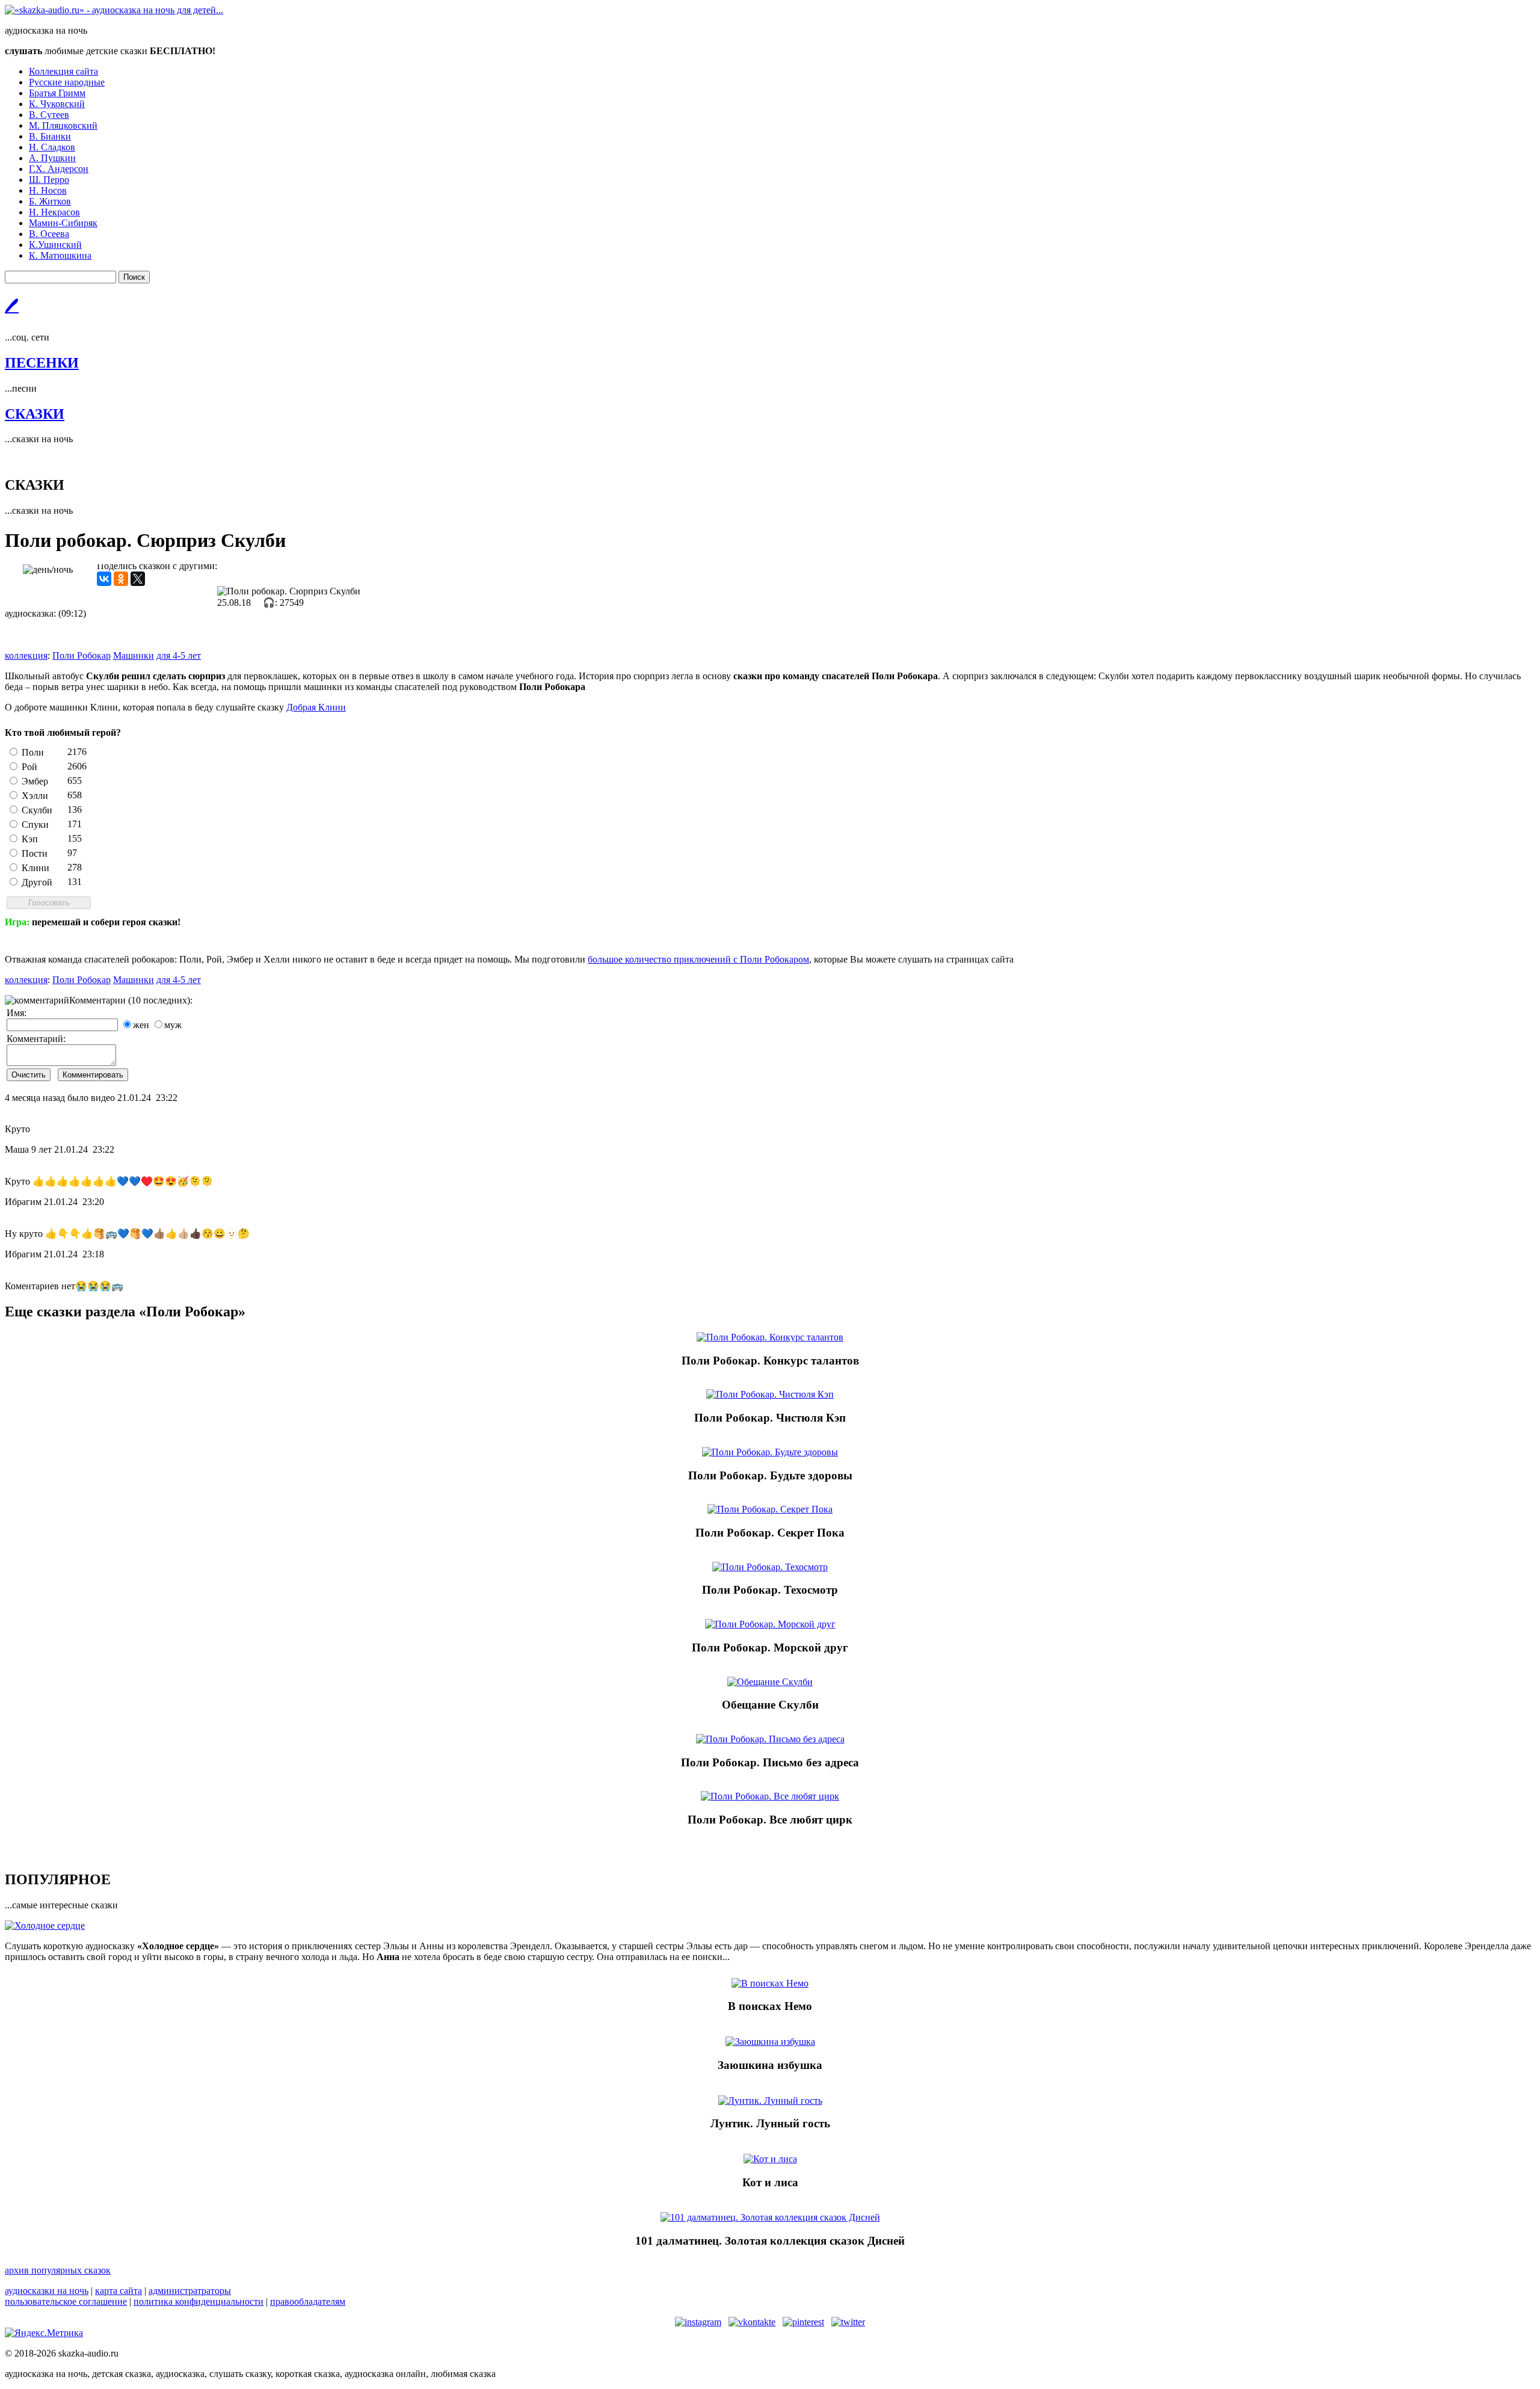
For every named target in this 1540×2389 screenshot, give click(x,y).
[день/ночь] (48, 570)
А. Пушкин (52, 158)
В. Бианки (50, 136)
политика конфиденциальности (199, 2301)
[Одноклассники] (121, 579)
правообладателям (308, 2301)
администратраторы (190, 2291)
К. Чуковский (57, 104)
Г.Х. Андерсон (59, 169)
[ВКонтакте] (104, 579)
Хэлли (35, 796)
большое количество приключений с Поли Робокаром (698, 959)
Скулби (37, 810)
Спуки (35, 825)
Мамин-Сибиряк (63, 223)
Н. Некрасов (54, 212)
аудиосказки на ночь (47, 2291)
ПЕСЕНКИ (42, 363)
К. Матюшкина (60, 255)
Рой (29, 767)
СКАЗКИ (35, 414)
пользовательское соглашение (66, 2301)
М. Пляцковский (63, 125)
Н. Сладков (52, 147)
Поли (33, 752)
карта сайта (119, 2291)
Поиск (134, 277)
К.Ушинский (55, 245)
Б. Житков (50, 201)
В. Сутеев (49, 115)
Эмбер (35, 781)
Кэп (30, 839)
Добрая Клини (316, 707)
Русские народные (67, 82)
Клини (35, 868)
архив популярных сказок (58, 2270)
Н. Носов (48, 190)
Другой (37, 882)
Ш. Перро (49, 180)
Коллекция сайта (63, 71)
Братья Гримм (57, 93)
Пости (35, 853)
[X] (138, 579)
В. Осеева (49, 234)
